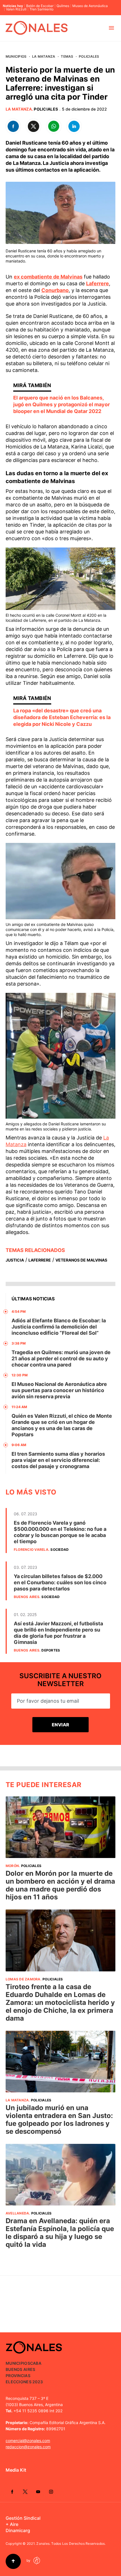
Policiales (89, 56)
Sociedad (60, 1550)
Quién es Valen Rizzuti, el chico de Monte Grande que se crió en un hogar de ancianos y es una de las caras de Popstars (62, 1425)
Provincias (18, 2376)
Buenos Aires (27, 1597)
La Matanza (44, 56)
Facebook (12, 2492)
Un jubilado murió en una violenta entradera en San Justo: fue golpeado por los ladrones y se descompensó (59, 2120)
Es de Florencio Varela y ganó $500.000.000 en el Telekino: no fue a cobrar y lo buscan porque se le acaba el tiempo (60, 1532)
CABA (36, 2363)
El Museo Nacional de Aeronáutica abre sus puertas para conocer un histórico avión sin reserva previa (59, 1390)
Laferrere (98, 283)
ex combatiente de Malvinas (48, 277)
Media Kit (16, 2470)
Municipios (16, 56)
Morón (12, 1866)
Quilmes (63, 6)
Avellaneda (17, 2213)
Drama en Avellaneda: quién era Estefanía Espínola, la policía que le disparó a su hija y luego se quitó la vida (60, 2233)
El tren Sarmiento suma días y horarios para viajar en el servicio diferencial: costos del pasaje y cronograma (58, 1460)
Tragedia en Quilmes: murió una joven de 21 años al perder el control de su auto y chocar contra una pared (61, 1358)
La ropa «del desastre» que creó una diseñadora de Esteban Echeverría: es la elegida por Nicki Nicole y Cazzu (62, 717)
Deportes (51, 1650)
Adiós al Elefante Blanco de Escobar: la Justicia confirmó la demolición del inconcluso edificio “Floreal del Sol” (59, 1327)
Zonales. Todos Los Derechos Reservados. (71, 2544)
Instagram (51, 2492)
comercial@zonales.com (28, 2441)
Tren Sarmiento (42, 9)
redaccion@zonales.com (28, 2447)
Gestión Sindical (23, 2518)
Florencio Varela (31, 1550)
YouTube (38, 2492)
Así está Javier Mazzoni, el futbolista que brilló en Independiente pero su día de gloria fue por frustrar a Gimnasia (58, 1633)
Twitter (25, 2492)
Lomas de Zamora (23, 1979)
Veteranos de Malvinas (81, 1260)
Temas (67, 56)
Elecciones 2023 (24, 2382)
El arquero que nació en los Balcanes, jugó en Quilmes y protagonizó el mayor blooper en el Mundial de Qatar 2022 (61, 404)
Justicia (15, 1260)
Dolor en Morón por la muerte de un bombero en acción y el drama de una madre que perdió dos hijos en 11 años (60, 1885)
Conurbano (55, 290)
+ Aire (12, 2524)
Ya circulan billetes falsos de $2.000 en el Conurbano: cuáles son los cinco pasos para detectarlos (60, 1582)
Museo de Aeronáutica (90, 6)
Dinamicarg (18, 2530)
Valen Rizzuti (16, 9)
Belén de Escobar (40, 6)
